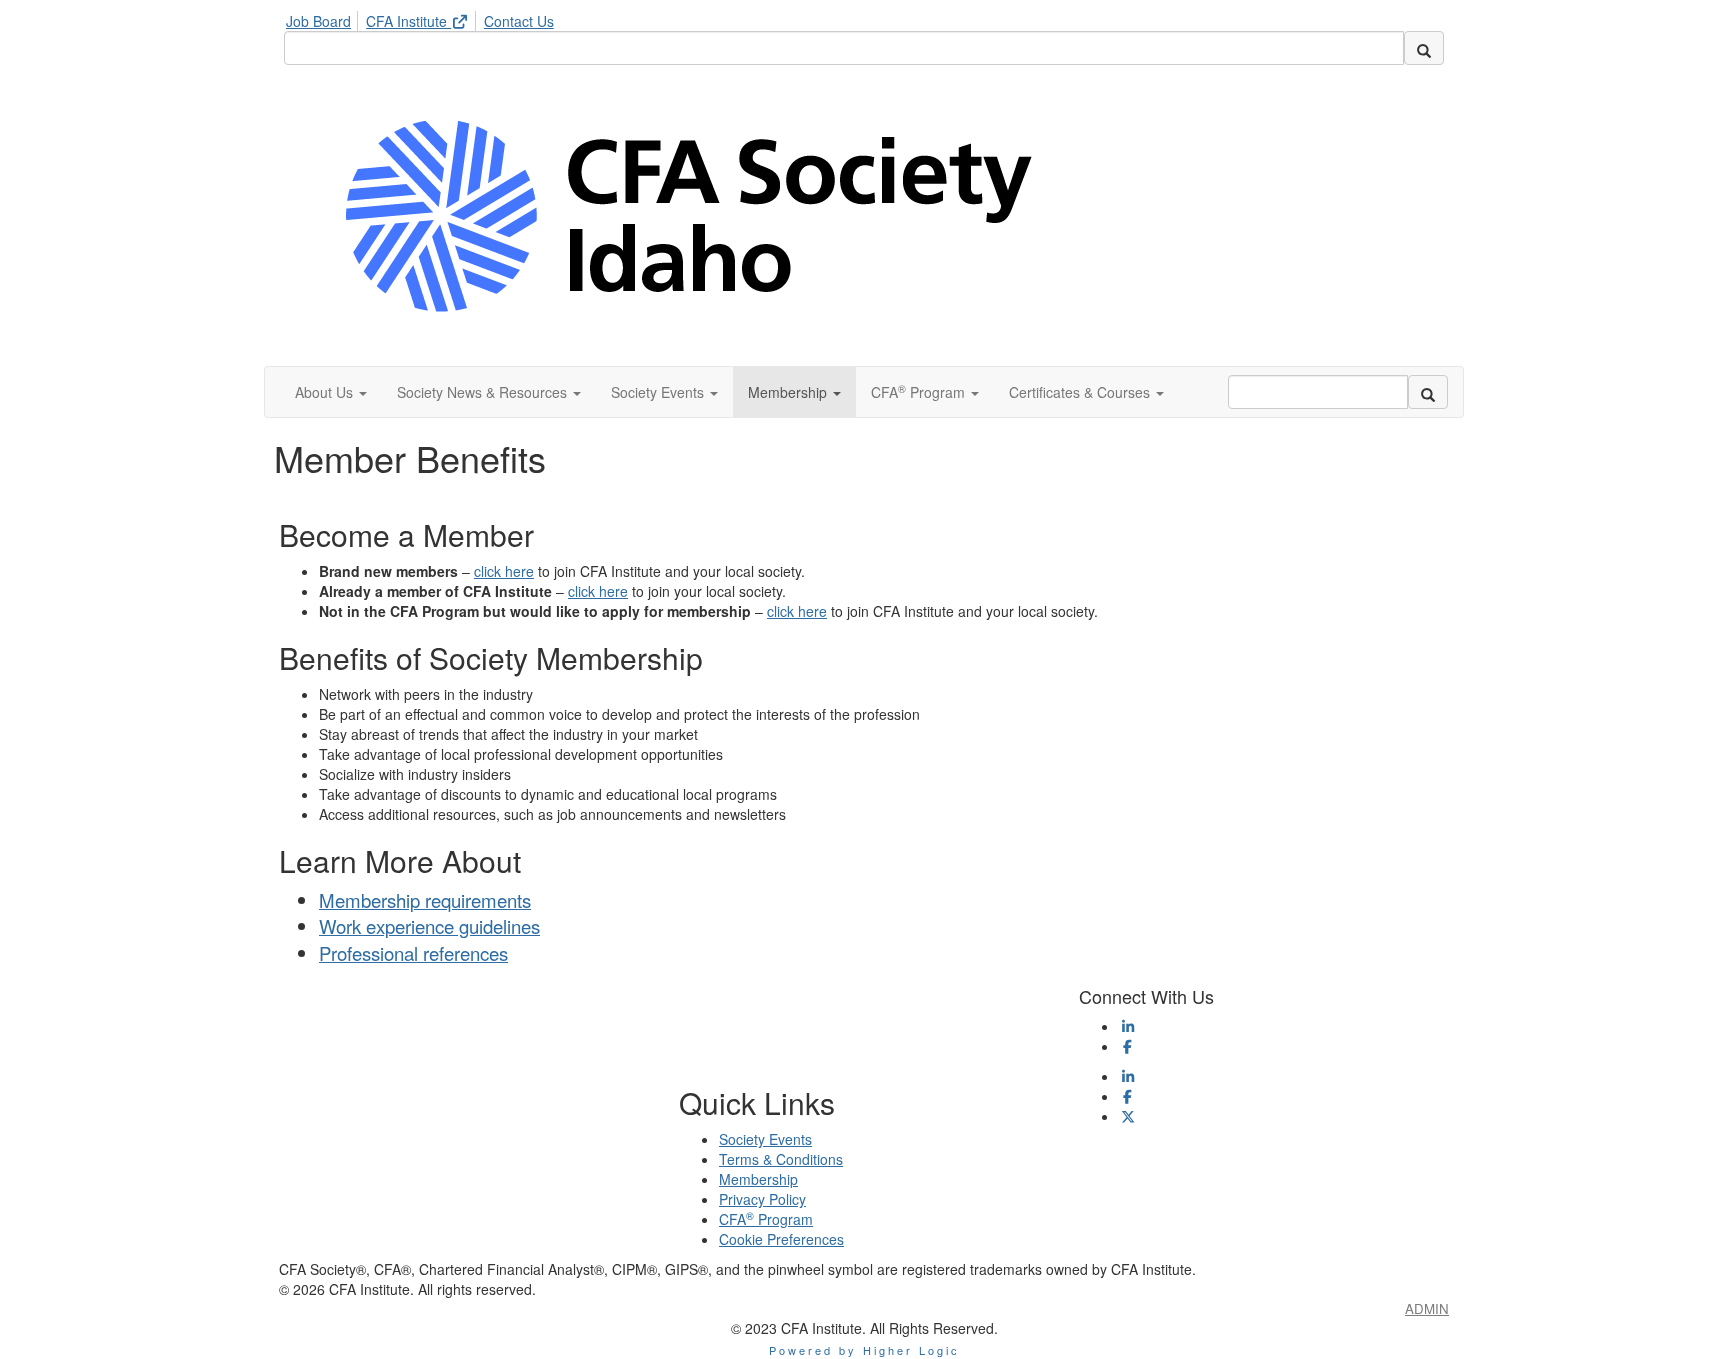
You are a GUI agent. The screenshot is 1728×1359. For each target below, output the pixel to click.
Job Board (318, 21)
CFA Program (766, 1219)
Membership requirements (425, 900)
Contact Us (519, 21)
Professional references (413, 953)
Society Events (765, 1139)
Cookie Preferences (781, 1239)
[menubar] (425, 18)
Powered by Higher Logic (864, 1350)
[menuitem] (324, 18)
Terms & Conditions (781, 1159)
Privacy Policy (762, 1199)
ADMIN (1427, 1308)
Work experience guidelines (429, 926)
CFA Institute (408, 21)
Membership (758, 1179)
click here (504, 571)
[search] (1424, 48)
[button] (331, 392)
